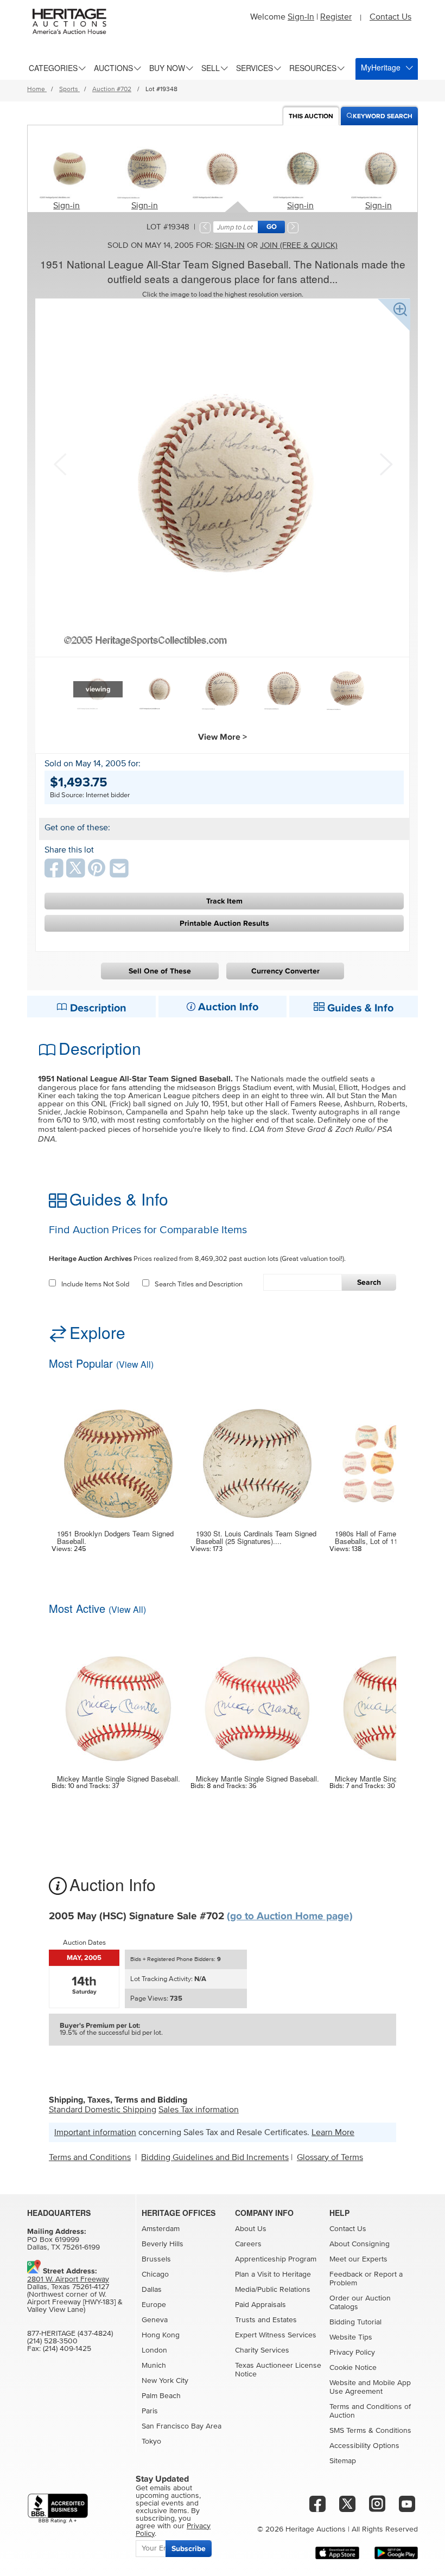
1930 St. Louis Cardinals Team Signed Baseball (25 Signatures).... (256, 1538)
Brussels (156, 2259)
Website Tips (351, 2337)
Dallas (152, 2290)
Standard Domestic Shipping (103, 2110)
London (154, 2350)
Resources (313, 68)
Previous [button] (60, 463)
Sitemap (343, 2461)
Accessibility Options (364, 2446)
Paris (150, 2411)
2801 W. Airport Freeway (68, 2279)
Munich (154, 2366)
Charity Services (262, 2350)
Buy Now (167, 68)
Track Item (224, 901)
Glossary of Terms (330, 2157)
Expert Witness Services (276, 2335)
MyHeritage (381, 67)
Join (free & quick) (299, 245)
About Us (251, 2229)
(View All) (135, 1364)
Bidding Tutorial (355, 2322)
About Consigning (360, 2244)
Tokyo (151, 2442)
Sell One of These (160, 971)
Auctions (113, 68)
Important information (95, 2132)
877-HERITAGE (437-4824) (70, 2334)
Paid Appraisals (260, 2305)
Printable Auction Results (224, 923)
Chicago (155, 2274)
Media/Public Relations (273, 2290)
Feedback (346, 2274)
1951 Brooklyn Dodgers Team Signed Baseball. (115, 1538)
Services (255, 68)
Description (97, 1008)
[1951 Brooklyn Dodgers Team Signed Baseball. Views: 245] (118, 1457)
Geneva (155, 2320)
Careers (248, 2244)
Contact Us (390, 17)
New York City (165, 2381)
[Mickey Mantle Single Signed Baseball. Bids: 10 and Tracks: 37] (118, 1702)
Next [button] (385, 463)
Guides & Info (359, 1008)
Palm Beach (161, 2396)
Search (369, 1282)
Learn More (333, 2132)
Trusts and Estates (266, 2320)
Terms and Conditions (90, 2157)
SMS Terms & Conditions (370, 2431)
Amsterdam (161, 2229)
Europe (154, 2305)
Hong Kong (161, 2335)
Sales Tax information (199, 2110)
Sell (211, 68)
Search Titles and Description (199, 1284)
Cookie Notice (353, 2368)
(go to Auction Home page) (290, 1916)
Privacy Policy (352, 2353)
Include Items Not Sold (95, 1284)
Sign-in (66, 206)
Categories (53, 68)
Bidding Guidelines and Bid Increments (215, 2157)
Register (336, 17)
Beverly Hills (163, 2244)
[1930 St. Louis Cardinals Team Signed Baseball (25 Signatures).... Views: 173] (257, 1457)
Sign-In (301, 17)
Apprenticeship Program (276, 2259)
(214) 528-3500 (52, 2341)
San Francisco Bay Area (182, 2426)
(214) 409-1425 (67, 2349)
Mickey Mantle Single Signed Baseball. (119, 1779)
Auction (311, 116)
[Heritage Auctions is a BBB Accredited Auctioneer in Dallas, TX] (58, 2508)
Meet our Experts (358, 2259)
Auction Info (227, 1007)
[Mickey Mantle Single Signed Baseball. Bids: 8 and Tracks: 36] (257, 1702)
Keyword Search (383, 116)
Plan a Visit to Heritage (273, 2274)
